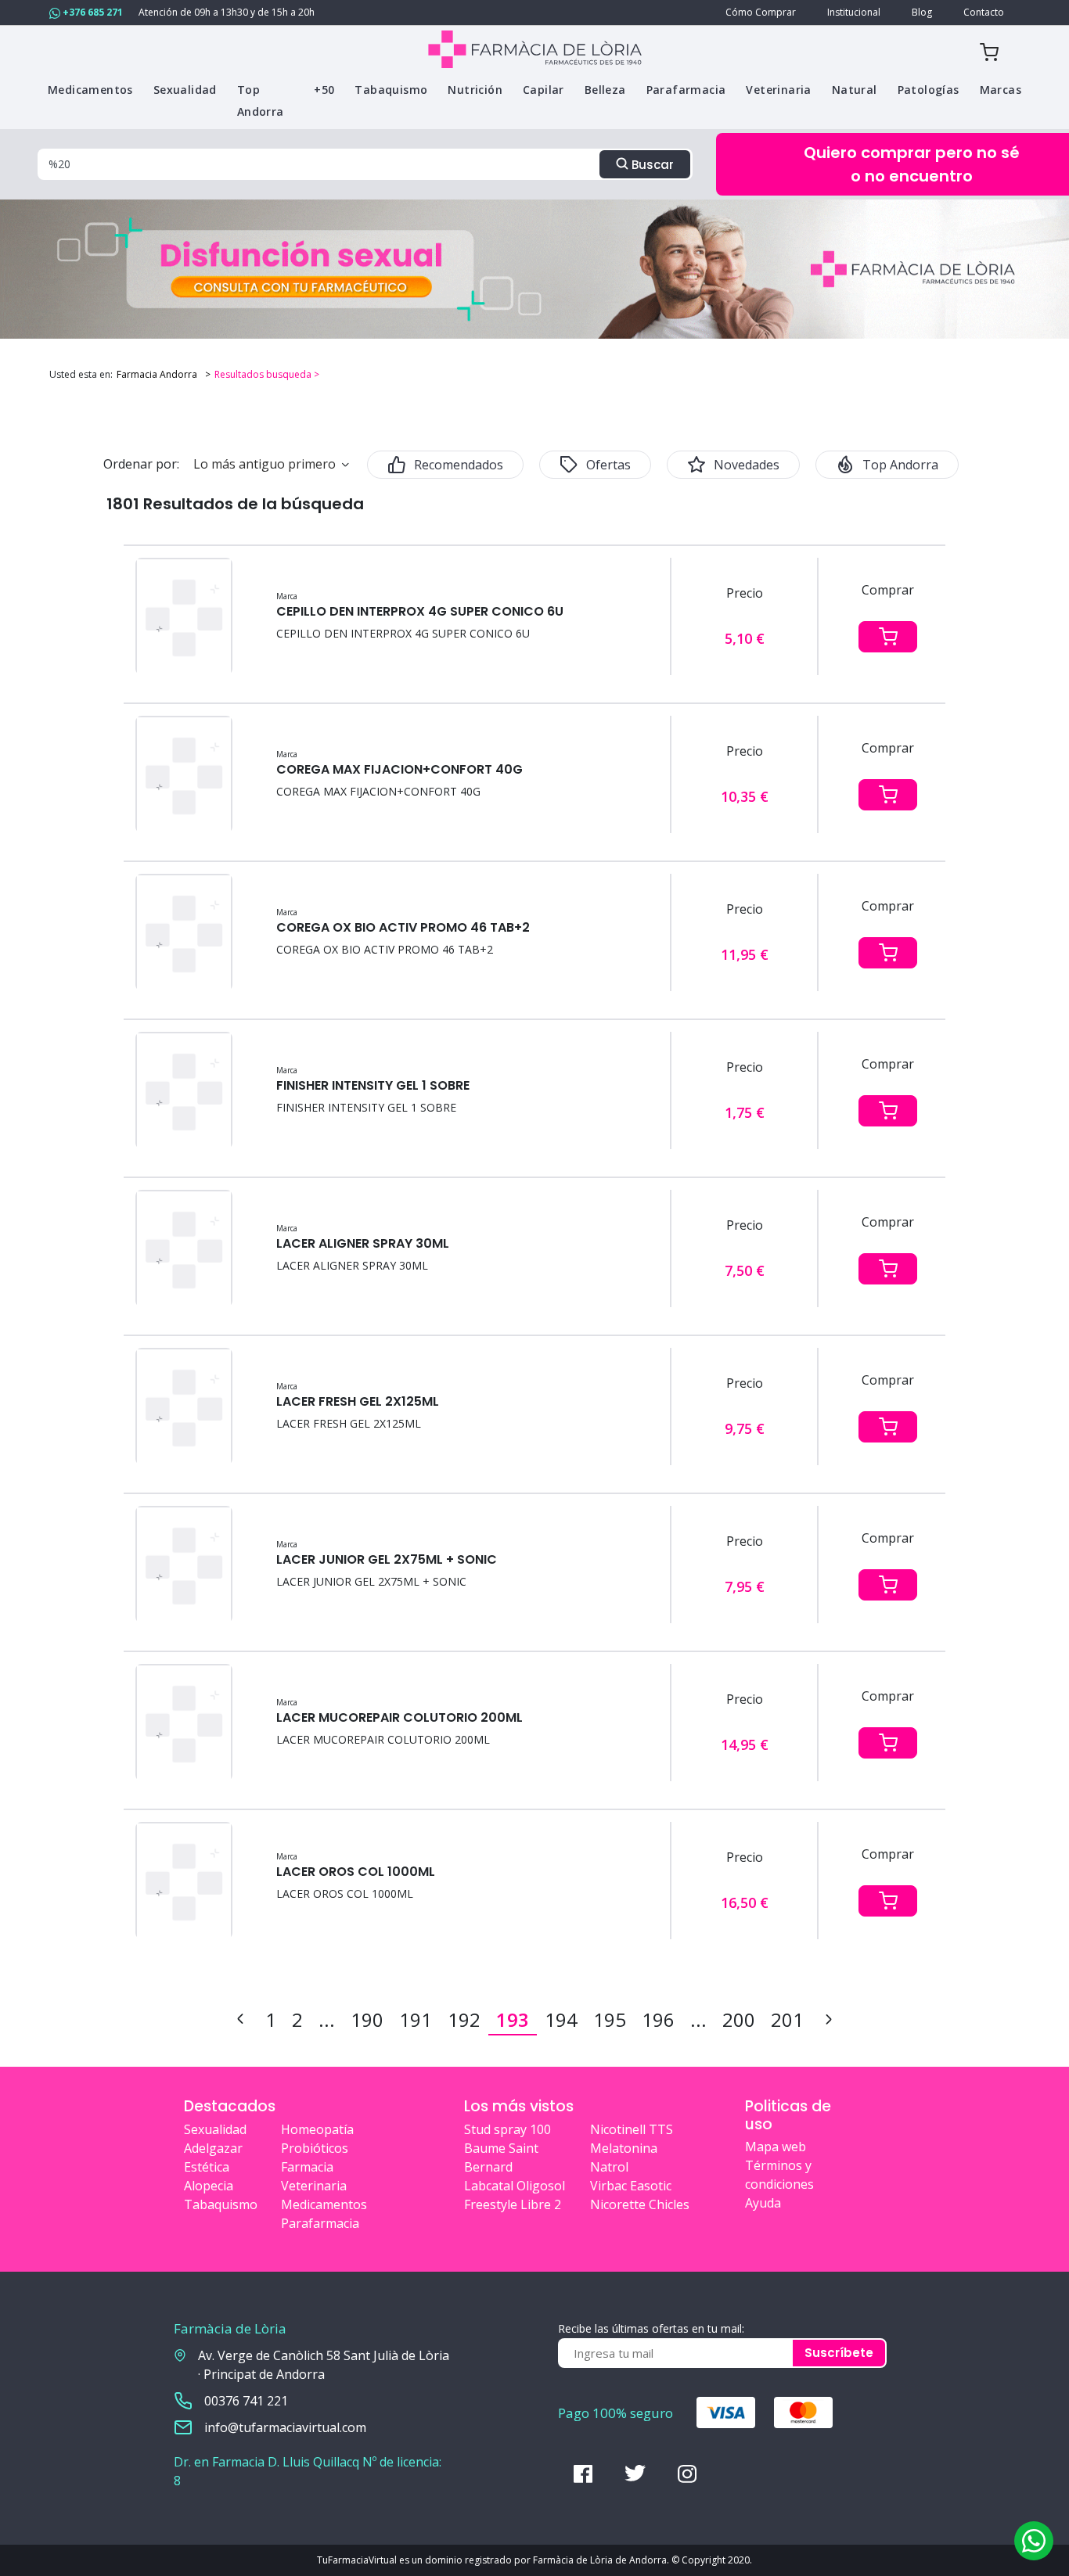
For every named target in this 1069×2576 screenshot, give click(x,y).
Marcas (1001, 90)
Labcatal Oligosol (515, 2186)
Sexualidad (215, 2129)
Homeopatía (317, 2129)
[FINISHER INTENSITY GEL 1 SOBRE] (184, 1091)
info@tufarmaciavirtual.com (285, 2427)
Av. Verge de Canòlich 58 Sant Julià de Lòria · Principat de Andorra (324, 2365)
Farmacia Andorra (157, 374)
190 (367, 2019)
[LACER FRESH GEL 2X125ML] (184, 1407)
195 (610, 2019)
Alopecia (209, 2186)
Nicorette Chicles (640, 2204)
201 (787, 2019)
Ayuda (763, 2203)
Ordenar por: (141, 464)
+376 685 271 (92, 12)
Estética (207, 2167)
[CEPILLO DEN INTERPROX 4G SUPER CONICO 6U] (184, 617)
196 (658, 2019)
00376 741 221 (246, 2401)
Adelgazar (213, 2148)
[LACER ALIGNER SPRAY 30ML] (184, 1249)
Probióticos (315, 2148)
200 (739, 2019)
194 (561, 2019)
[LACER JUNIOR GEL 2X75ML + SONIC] (184, 1565)
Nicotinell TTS (632, 2129)
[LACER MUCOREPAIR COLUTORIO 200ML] (184, 1723)
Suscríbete (839, 2353)
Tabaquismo (221, 2204)
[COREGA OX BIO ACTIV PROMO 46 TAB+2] (184, 933)
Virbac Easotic (631, 2186)
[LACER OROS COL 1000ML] (184, 1881)
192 (464, 2019)
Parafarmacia (320, 2223)
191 (416, 2019)
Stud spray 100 (508, 2129)
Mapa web (776, 2147)
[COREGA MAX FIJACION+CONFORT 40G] (184, 775)
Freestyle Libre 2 (513, 2204)
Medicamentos (324, 2204)
